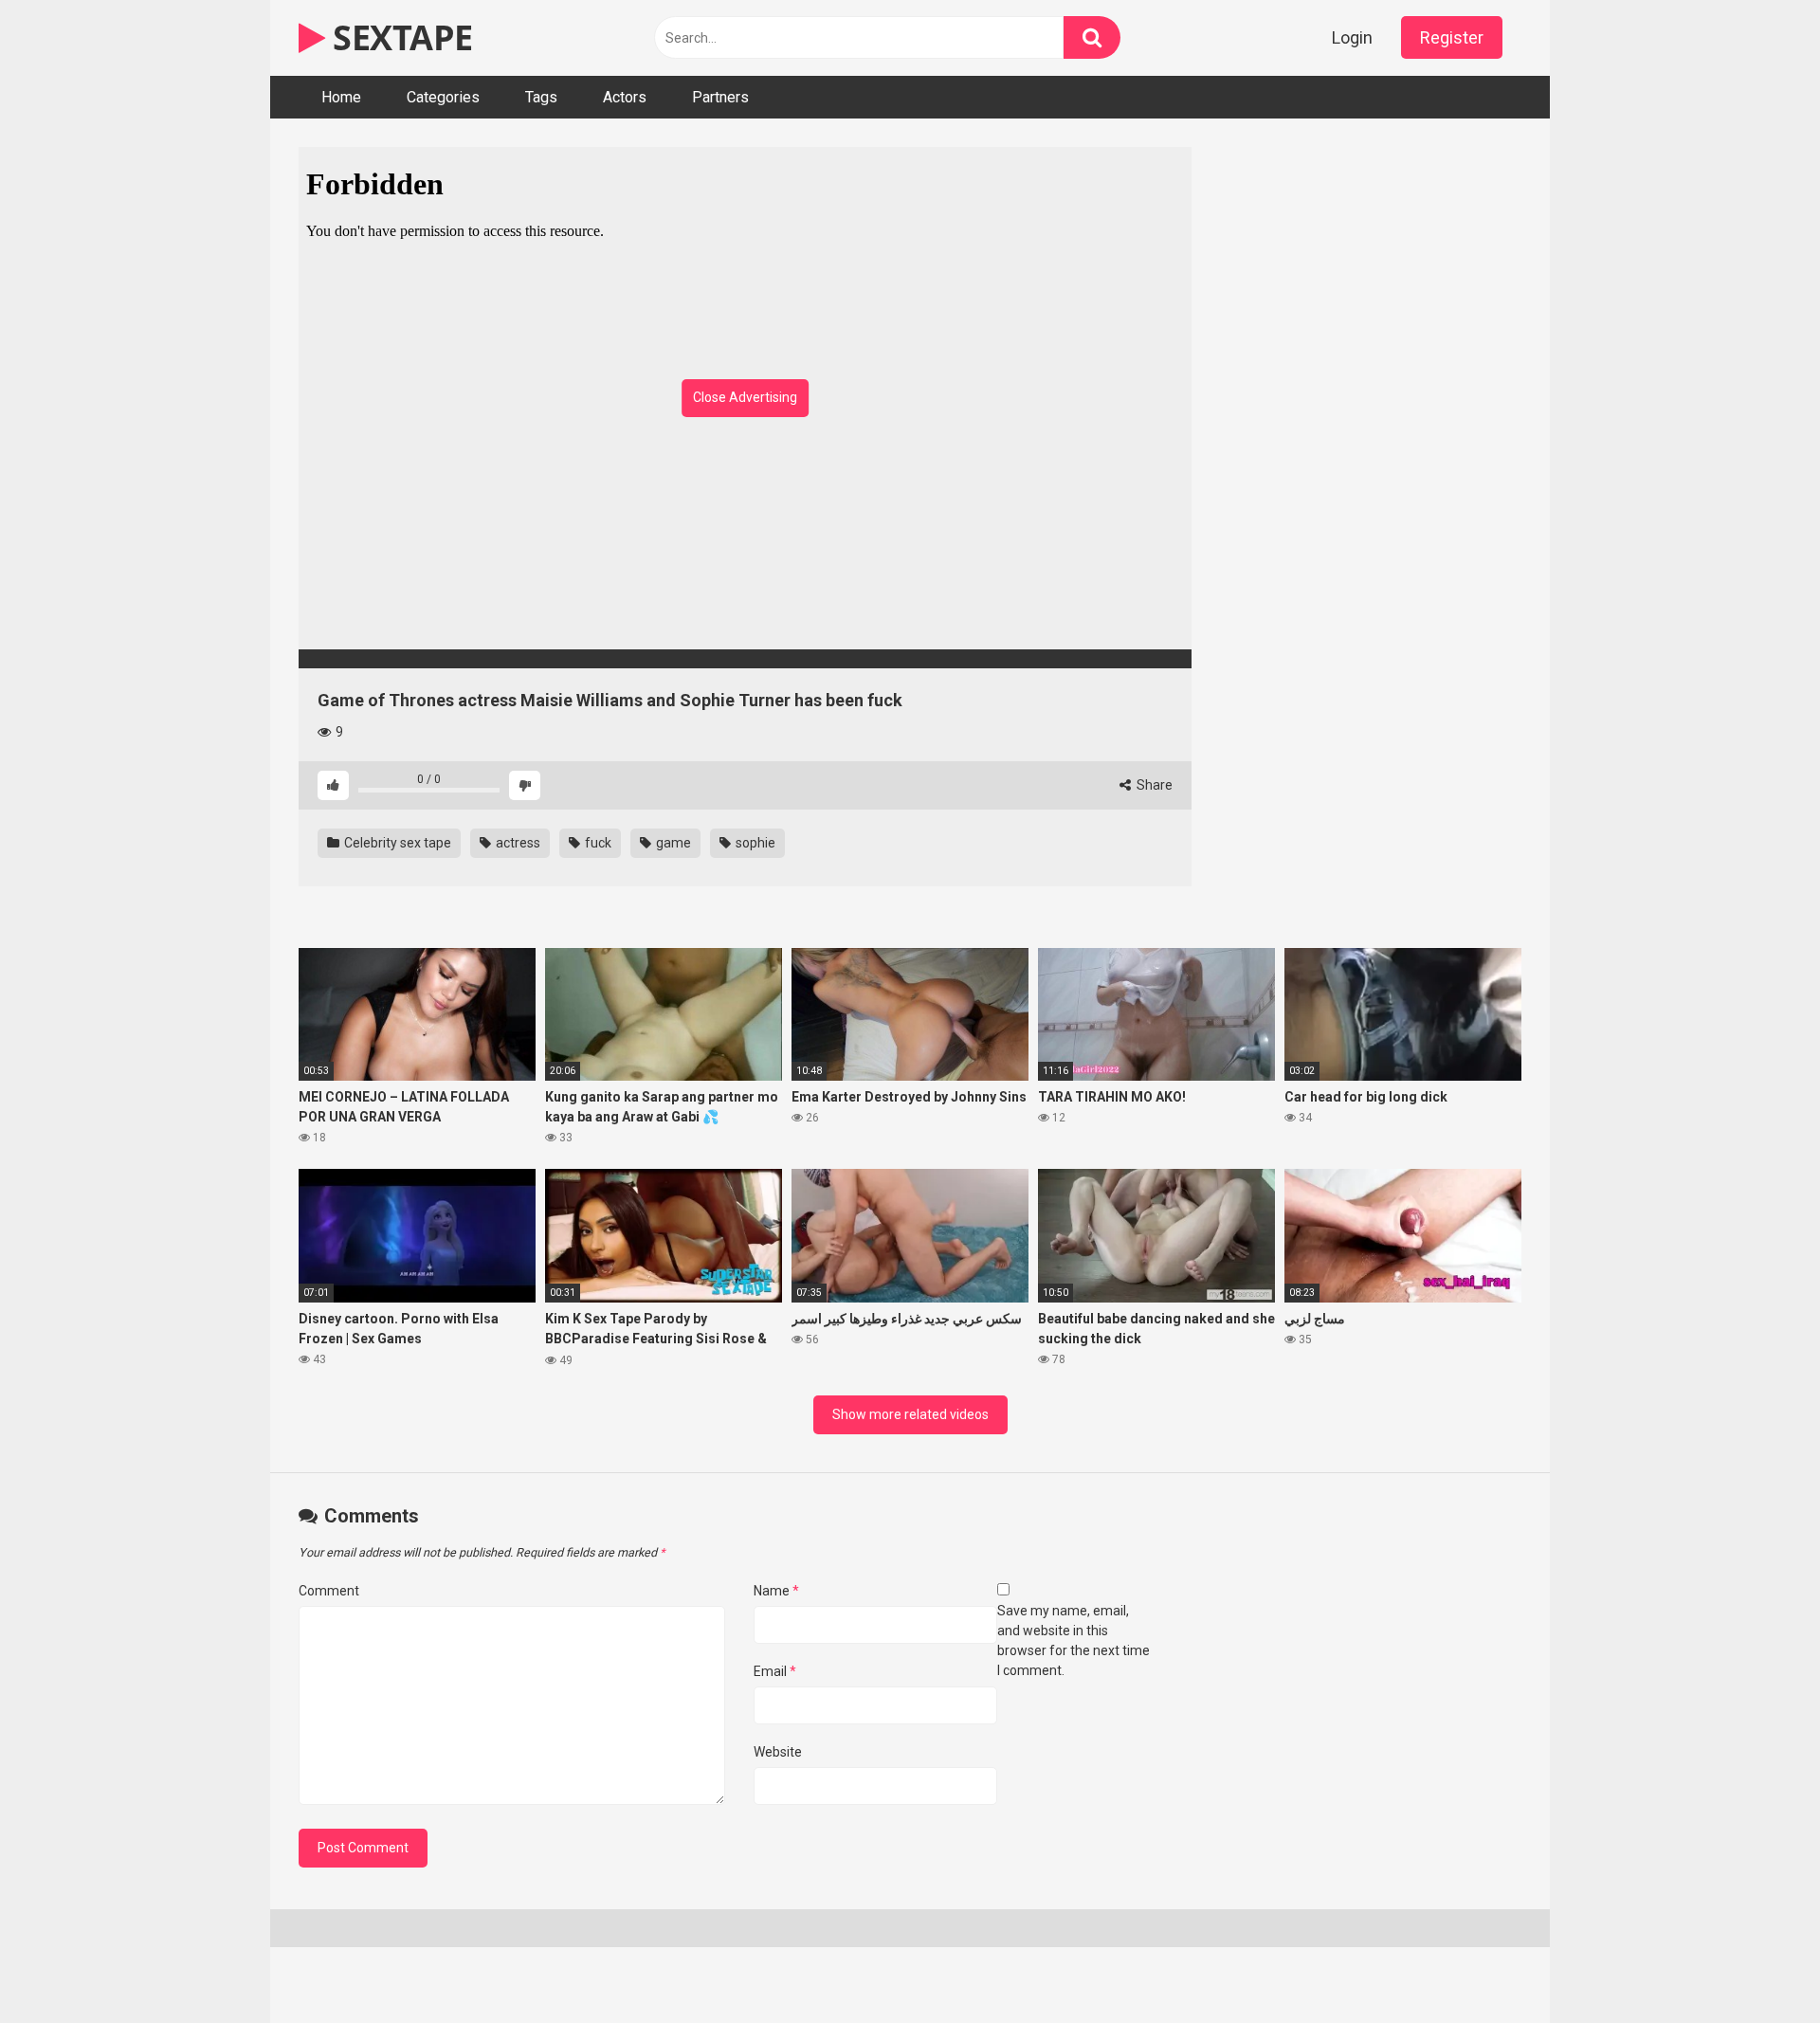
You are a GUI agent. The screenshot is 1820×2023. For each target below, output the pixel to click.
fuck (597, 843)
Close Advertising (745, 397)
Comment (329, 1591)
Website (778, 1752)
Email (775, 1671)
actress (517, 843)
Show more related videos (910, 1414)
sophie (754, 843)
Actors (625, 97)
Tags (541, 97)
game (672, 843)
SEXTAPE (399, 37)
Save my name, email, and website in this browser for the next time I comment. (1074, 1640)
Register (1452, 37)
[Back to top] (1756, 1966)
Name (776, 1591)
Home (341, 97)
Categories (443, 97)
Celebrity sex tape (396, 843)
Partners (720, 97)
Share (1153, 785)
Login (1352, 37)
